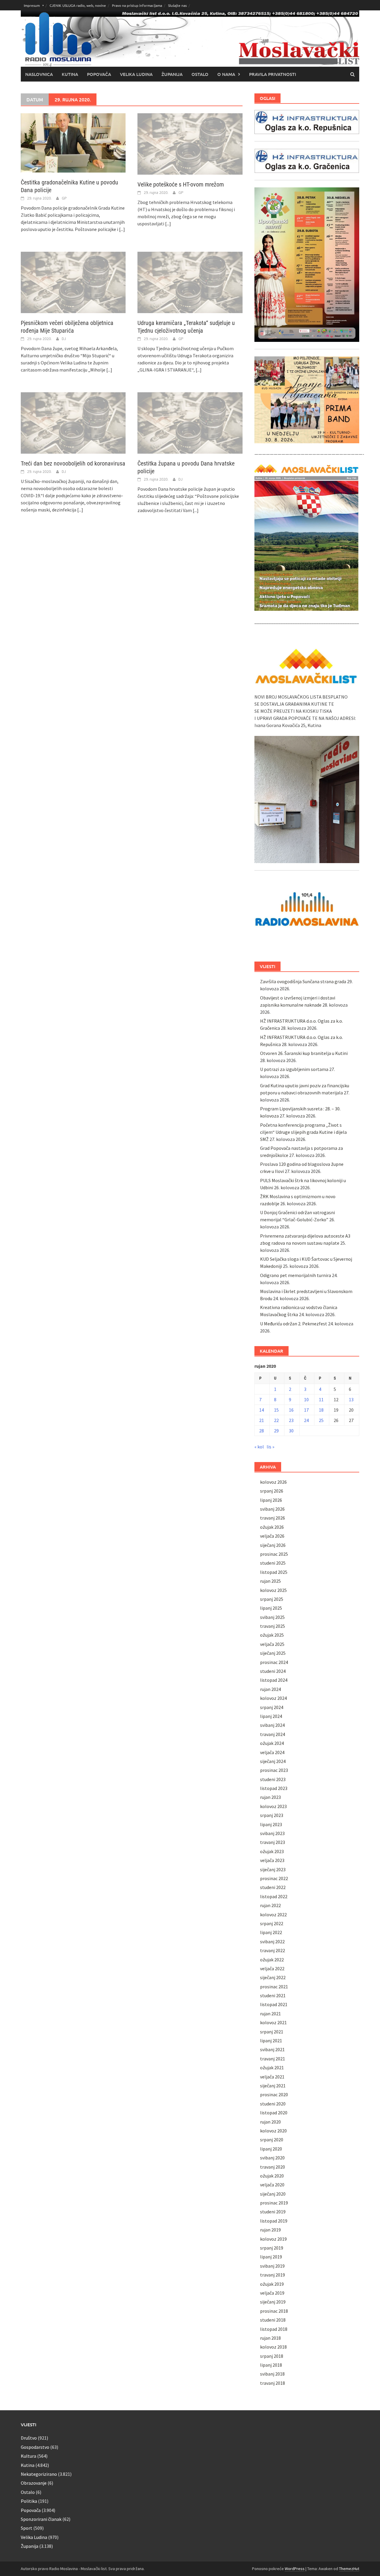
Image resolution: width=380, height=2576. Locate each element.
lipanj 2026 (271, 1500)
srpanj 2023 (272, 1815)
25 (321, 1420)
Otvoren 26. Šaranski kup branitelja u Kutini (304, 1053)
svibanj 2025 (272, 1617)
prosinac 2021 (274, 1987)
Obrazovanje (34, 2483)
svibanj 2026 (272, 1509)
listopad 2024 (274, 1680)
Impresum (32, 5)
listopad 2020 (274, 2113)
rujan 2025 (270, 1581)
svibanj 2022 (272, 1941)
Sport (27, 2528)
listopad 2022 (274, 1896)
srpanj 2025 (272, 1599)
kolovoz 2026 (273, 1482)
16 (291, 1410)
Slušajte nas (177, 5)
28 (262, 1431)
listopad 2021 (274, 2004)
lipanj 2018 (271, 2365)
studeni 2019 (273, 2212)
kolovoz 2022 (273, 1915)
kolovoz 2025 (273, 1590)
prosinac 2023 (274, 1770)
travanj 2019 (273, 2275)
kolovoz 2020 (273, 2131)
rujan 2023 (270, 1797)
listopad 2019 (274, 2221)
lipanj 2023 (271, 1824)
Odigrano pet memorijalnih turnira (296, 1275)
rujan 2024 (270, 1689)
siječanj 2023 (273, 1869)
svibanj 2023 (272, 1833)
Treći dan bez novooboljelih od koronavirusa (73, 463)
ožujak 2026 (272, 1527)
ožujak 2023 (272, 1851)
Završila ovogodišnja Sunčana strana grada (303, 981)
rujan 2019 (270, 2230)
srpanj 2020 (272, 2140)
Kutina (70, 74)
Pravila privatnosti (273, 74)
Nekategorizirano (39, 2474)
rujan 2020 (270, 2122)
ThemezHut (349, 2569)
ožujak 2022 (272, 1960)
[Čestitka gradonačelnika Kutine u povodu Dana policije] (73, 142)
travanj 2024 (273, 1734)
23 (291, 1420)
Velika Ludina (136, 74)
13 (351, 1399)
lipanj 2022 (271, 1932)
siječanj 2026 (273, 1545)
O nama (226, 74)
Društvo (29, 2438)
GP (64, 198)
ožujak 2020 (272, 2176)
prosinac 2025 (274, 1554)
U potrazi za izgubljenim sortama (294, 1069)
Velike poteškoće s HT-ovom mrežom (181, 184)
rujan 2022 (270, 1905)
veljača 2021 (272, 2077)
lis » (270, 1447)
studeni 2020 (273, 2104)
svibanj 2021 (272, 2049)
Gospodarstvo (35, 2447)
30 (291, 1431)
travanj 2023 (273, 1842)
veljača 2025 (272, 1644)
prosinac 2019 (274, 2203)
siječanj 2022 (273, 1977)
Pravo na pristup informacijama (137, 5)
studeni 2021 (273, 1995)
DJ (64, 339)
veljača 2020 (272, 2185)
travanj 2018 (273, 2383)
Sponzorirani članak (41, 2519)
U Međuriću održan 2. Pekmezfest (294, 1324)
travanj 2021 (273, 2059)
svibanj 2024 (272, 1725)
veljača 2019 (272, 2293)
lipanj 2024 (271, 1716)
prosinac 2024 (274, 1662)
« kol (259, 1447)
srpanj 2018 (272, 2356)
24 (306, 1420)
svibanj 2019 (272, 2266)
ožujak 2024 (272, 1743)
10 (306, 1399)
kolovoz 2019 (273, 2239)
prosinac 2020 (274, 2094)
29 (276, 1431)
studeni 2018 (273, 2320)
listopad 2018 (274, 2329)
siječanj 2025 (273, 1653)
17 (306, 1410)
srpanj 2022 (272, 1923)
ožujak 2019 (272, 2284)
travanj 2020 (273, 2167)
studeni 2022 (273, 1887)
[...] (122, 229)
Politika (29, 2501)
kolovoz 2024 (273, 1698)
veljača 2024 (272, 1752)
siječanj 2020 (273, 2194)
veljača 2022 (272, 1968)
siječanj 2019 (273, 2302)
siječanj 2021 (273, 2086)
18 (321, 1410)
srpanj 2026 (272, 1491)
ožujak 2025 (272, 1635)
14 (262, 1410)
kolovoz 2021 (273, 2022)
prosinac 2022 (274, 1878)
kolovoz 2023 (273, 1806)
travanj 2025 (273, 1626)
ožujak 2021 (272, 2068)
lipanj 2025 (271, 1608)
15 (276, 1410)
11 (321, 1399)
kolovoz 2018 (273, 2347)
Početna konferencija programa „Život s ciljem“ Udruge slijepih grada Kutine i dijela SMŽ (303, 1132)
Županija (172, 74)
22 (276, 1420)
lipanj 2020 (271, 2149)
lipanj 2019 (271, 2257)
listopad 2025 (274, 1572)
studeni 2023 (273, 1779)
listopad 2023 (274, 1788)
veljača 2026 (272, 1536)
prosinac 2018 (274, 2311)
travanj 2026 (273, 1518)
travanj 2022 (273, 1950)
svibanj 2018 (272, 2374)
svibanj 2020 (272, 2158)
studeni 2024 (273, 1671)
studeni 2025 (273, 1563)
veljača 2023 (272, 1860)
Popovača (99, 74)
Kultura (28, 2456)
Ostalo (200, 74)
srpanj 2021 (272, 2032)
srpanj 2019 (272, 2248)
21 (262, 1420)
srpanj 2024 (272, 1707)
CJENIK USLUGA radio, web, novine (78, 5)
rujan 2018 (270, 2338)
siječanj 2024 (273, 1761)
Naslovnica (39, 74)
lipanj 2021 (271, 2041)
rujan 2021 (270, 2014)
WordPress (295, 2569)
